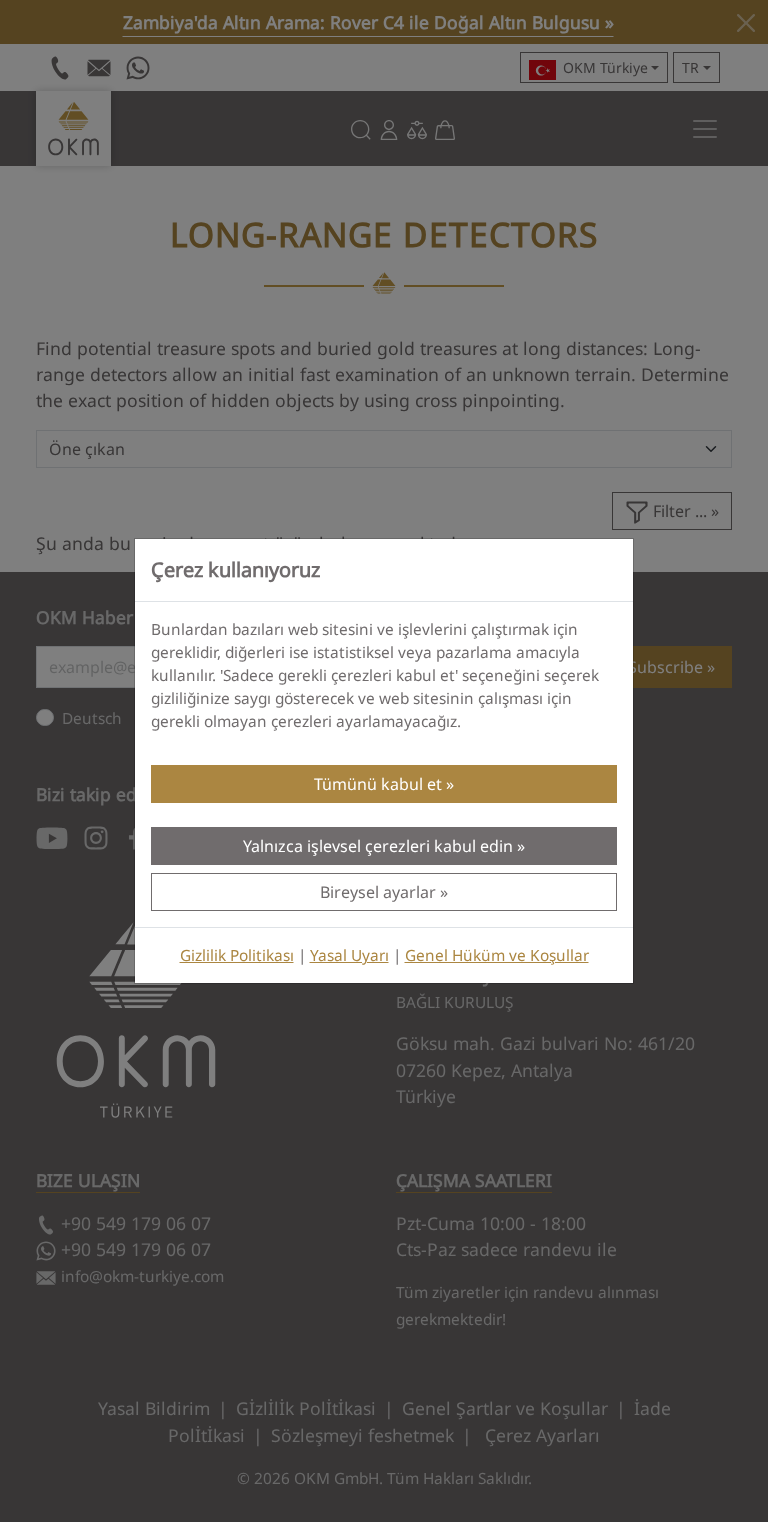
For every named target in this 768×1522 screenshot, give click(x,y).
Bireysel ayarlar (378, 892)
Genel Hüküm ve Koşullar (497, 955)
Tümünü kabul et (378, 784)
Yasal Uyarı (349, 955)
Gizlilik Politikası (237, 955)
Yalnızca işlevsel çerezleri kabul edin (378, 846)
